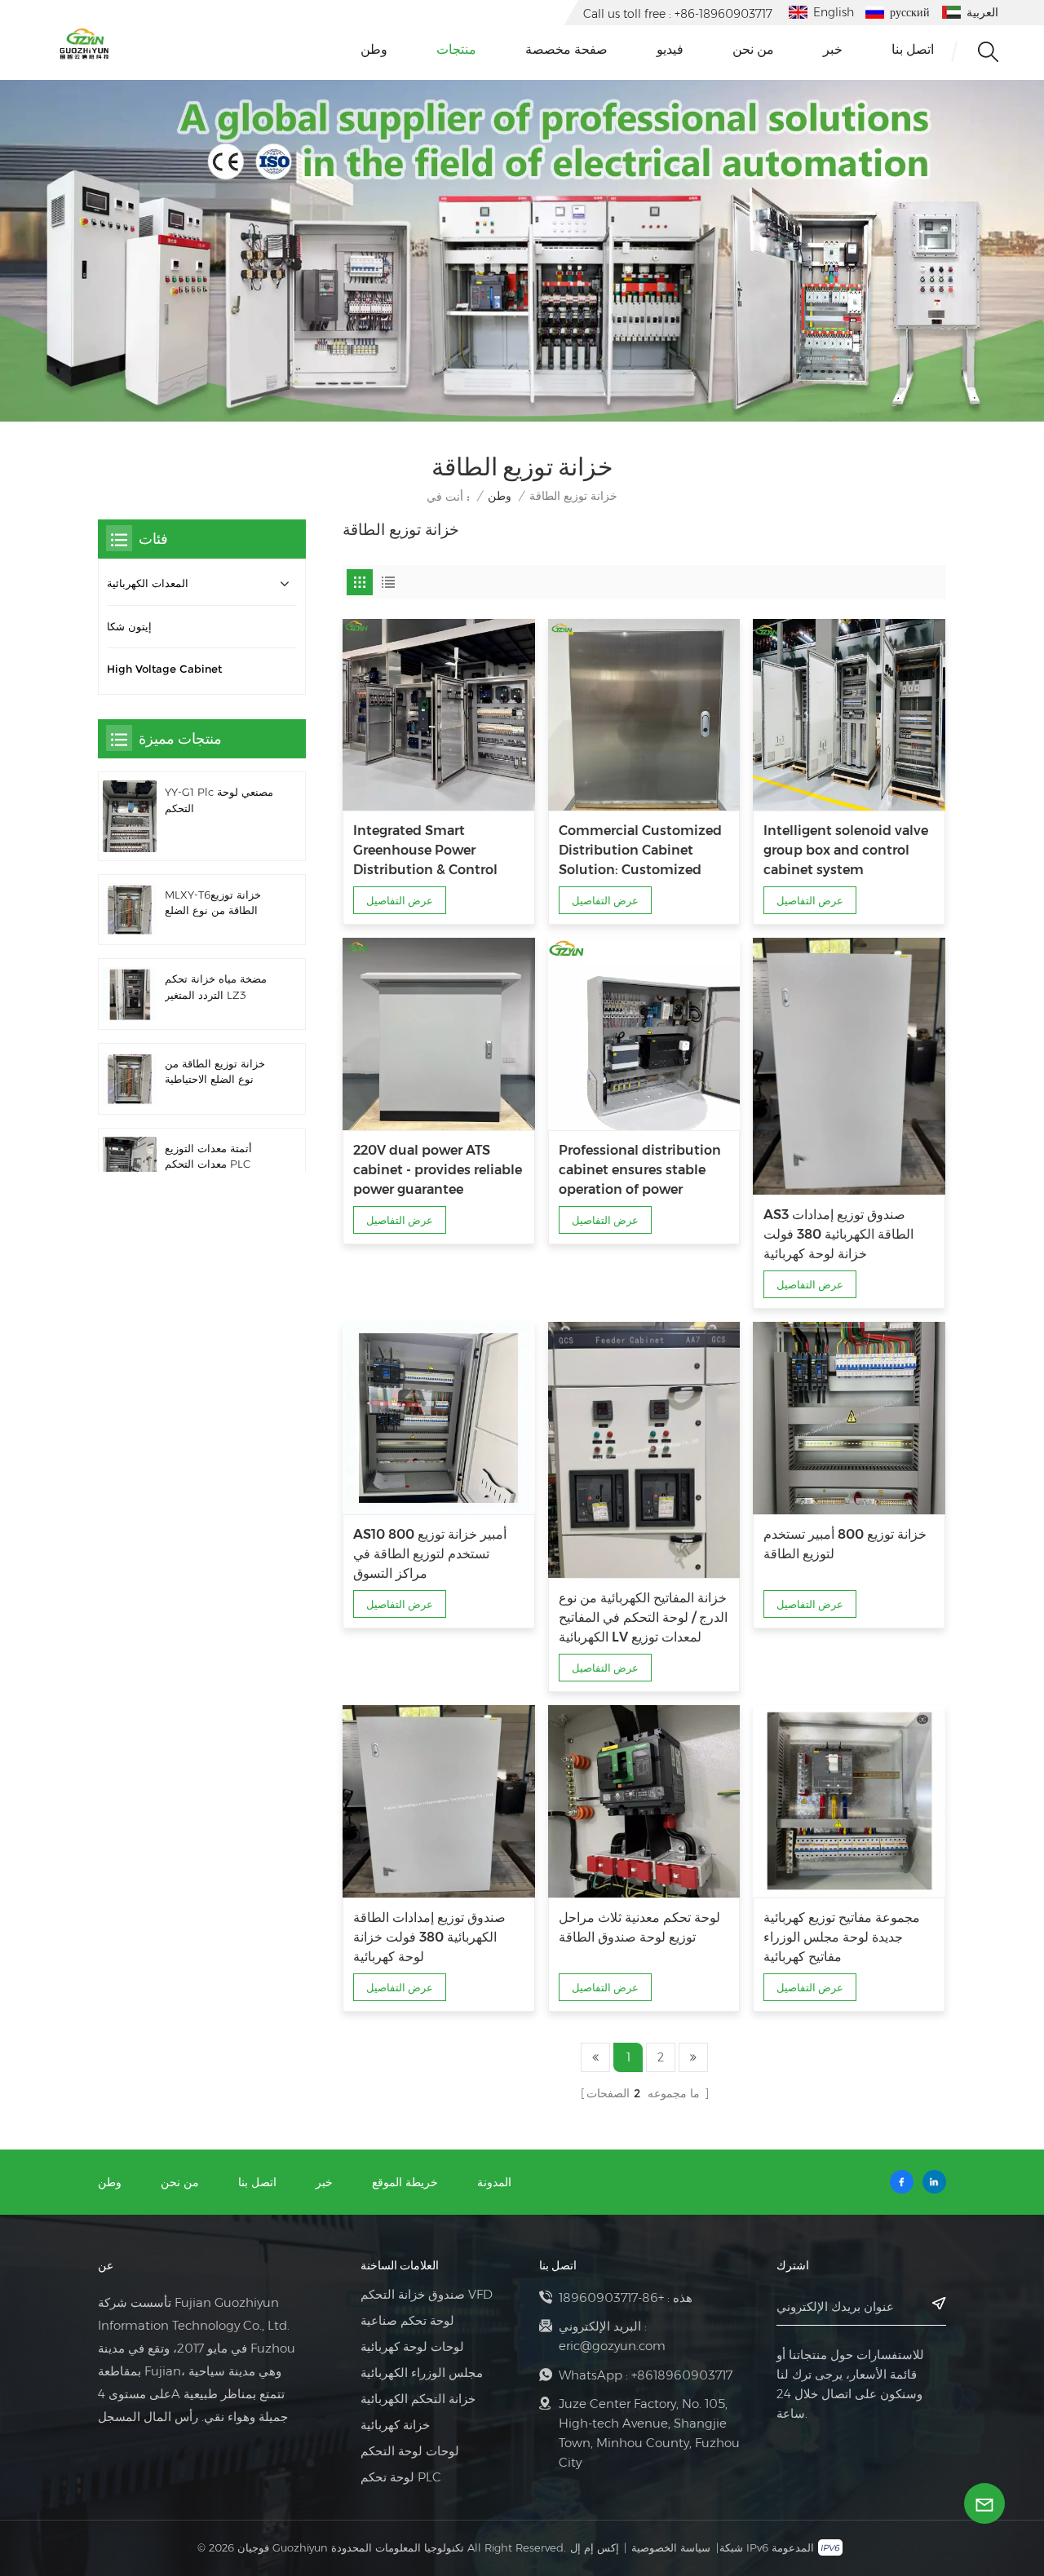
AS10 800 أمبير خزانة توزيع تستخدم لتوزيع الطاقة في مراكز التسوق (430, 1554)
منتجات (456, 49)
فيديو (670, 49)
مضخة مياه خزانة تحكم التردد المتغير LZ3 (216, 987)
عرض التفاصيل (400, 900)
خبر (833, 49)
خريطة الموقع (405, 2182)
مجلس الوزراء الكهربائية (422, 2373)
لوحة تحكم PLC (401, 2477)
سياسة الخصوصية (671, 2547)
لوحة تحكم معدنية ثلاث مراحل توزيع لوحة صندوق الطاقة (639, 1927)
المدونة (494, 2182)
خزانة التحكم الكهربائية (418, 2399)
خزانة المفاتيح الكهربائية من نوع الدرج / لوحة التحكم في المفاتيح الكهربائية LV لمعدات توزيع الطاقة (643, 1619)
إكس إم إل (595, 2547)
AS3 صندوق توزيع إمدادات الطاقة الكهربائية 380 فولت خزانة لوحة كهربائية (838, 1234)
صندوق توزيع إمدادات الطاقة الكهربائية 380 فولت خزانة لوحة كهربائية (429, 1937)
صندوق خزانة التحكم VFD (427, 2295)
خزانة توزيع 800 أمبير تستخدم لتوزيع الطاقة (845, 1544)
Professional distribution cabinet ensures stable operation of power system (640, 1171)
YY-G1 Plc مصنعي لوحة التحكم (219, 800)
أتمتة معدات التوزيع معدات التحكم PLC (208, 1156)
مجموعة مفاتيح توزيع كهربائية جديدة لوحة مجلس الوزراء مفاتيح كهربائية (842, 1937)
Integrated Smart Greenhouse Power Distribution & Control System (425, 851)
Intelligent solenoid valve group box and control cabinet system (846, 850)
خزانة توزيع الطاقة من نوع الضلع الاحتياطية (215, 1071)
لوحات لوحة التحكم (410, 2451)
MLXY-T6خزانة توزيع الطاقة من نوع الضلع (213, 903)
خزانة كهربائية (395, 2425)
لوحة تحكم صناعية (407, 2321)
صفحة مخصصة (566, 49)
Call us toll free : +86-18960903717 (678, 14)
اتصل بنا (913, 49)
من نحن (753, 49)
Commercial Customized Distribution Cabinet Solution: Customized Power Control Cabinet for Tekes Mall (643, 851)
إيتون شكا (129, 627)
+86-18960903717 (611, 2298)
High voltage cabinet (164, 669)
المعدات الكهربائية (148, 583)
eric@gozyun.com (612, 2346)
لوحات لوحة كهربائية (412, 2347)
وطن (374, 49)
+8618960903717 (682, 2375)
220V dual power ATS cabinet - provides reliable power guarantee (438, 1170)
